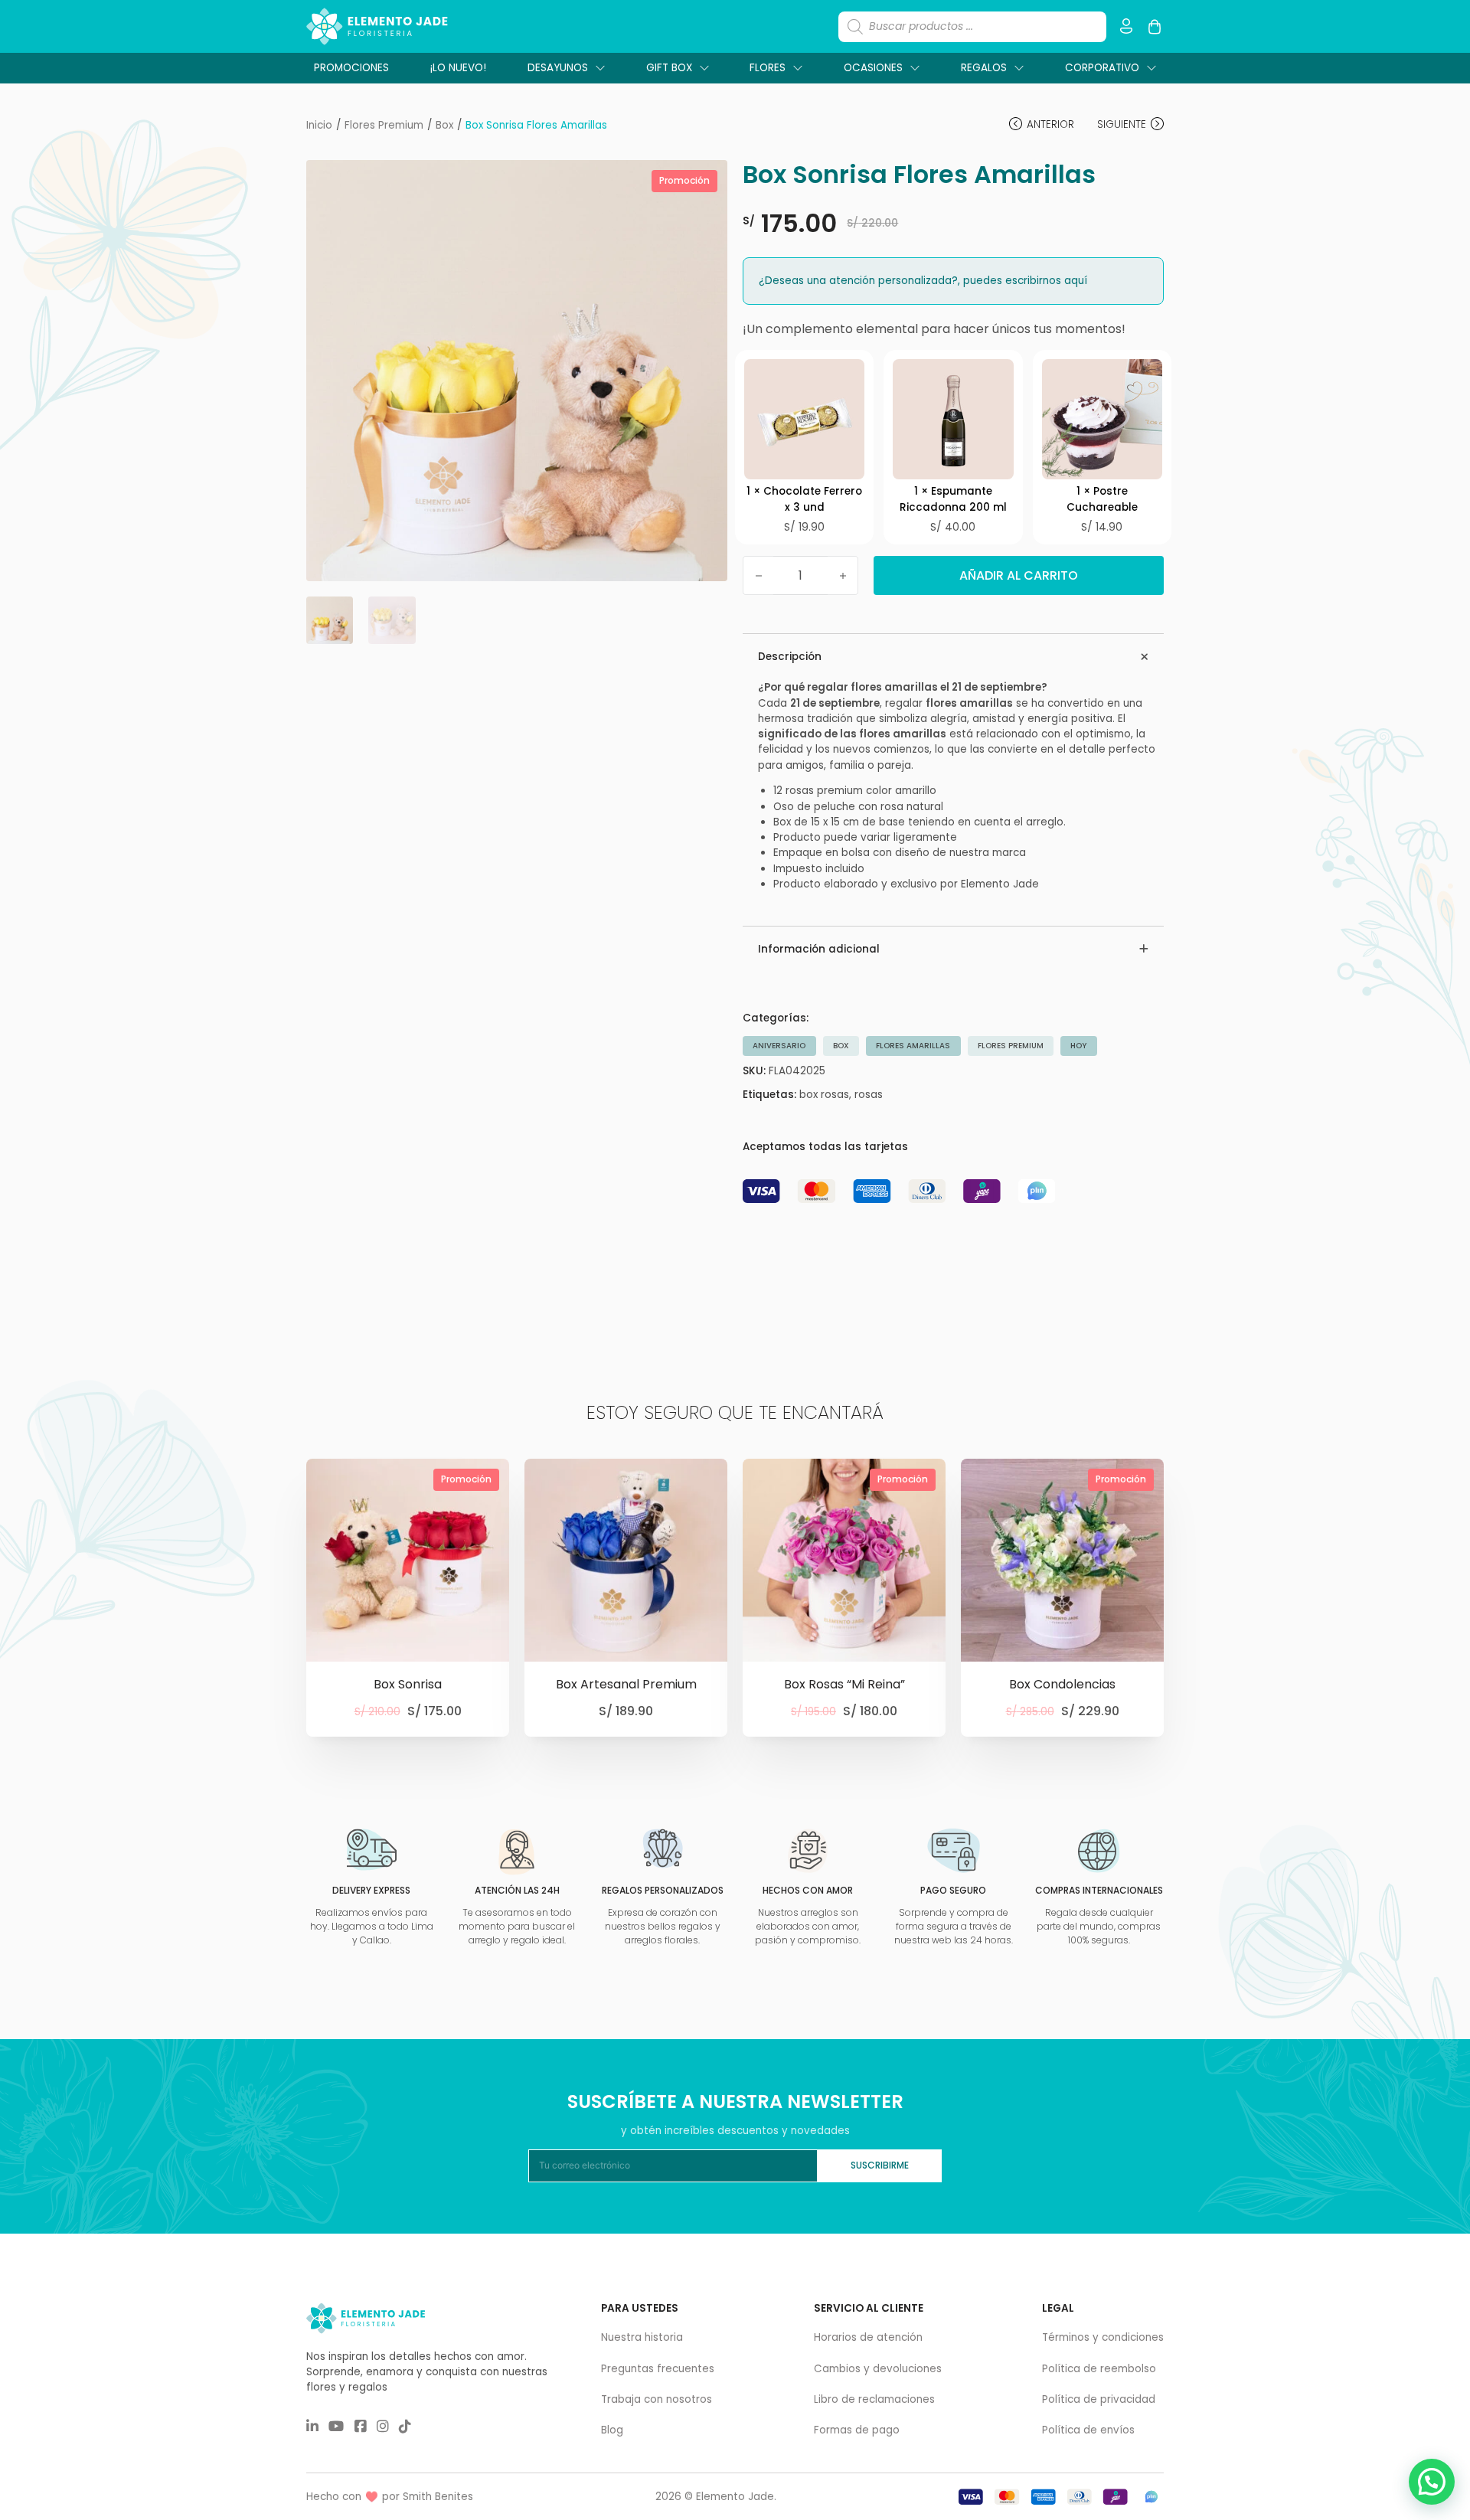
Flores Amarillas (913, 1046)
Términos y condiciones (1103, 2337)
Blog (612, 2430)
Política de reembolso (1099, 2369)
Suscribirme (880, 2165)
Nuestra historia (642, 2337)
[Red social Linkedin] (312, 2427)
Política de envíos (1088, 2430)
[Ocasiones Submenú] (915, 68)
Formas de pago (857, 2430)
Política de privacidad (1099, 2399)
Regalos (984, 68)
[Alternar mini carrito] (1155, 27)
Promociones (351, 68)
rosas (869, 1095)
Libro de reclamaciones (874, 2399)
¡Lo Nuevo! (458, 68)
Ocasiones (873, 68)
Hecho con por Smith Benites (390, 2497)
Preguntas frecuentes (658, 2369)
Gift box (669, 68)
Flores (768, 68)
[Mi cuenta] (1126, 26)
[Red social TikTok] (405, 2427)
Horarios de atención (868, 2337)
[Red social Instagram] (383, 2427)
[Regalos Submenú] (1019, 68)
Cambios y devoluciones (878, 2369)
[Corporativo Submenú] (1151, 68)
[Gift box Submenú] (704, 68)
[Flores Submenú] (798, 68)
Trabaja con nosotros (657, 2399)
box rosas (824, 1095)
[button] (707, 181)
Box (841, 1046)
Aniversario (779, 1046)
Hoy (1078, 1046)
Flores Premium (1011, 1046)
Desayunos (558, 68)
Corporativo (1102, 68)
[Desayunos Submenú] (600, 68)
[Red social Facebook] (361, 2427)
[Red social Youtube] (336, 2427)
